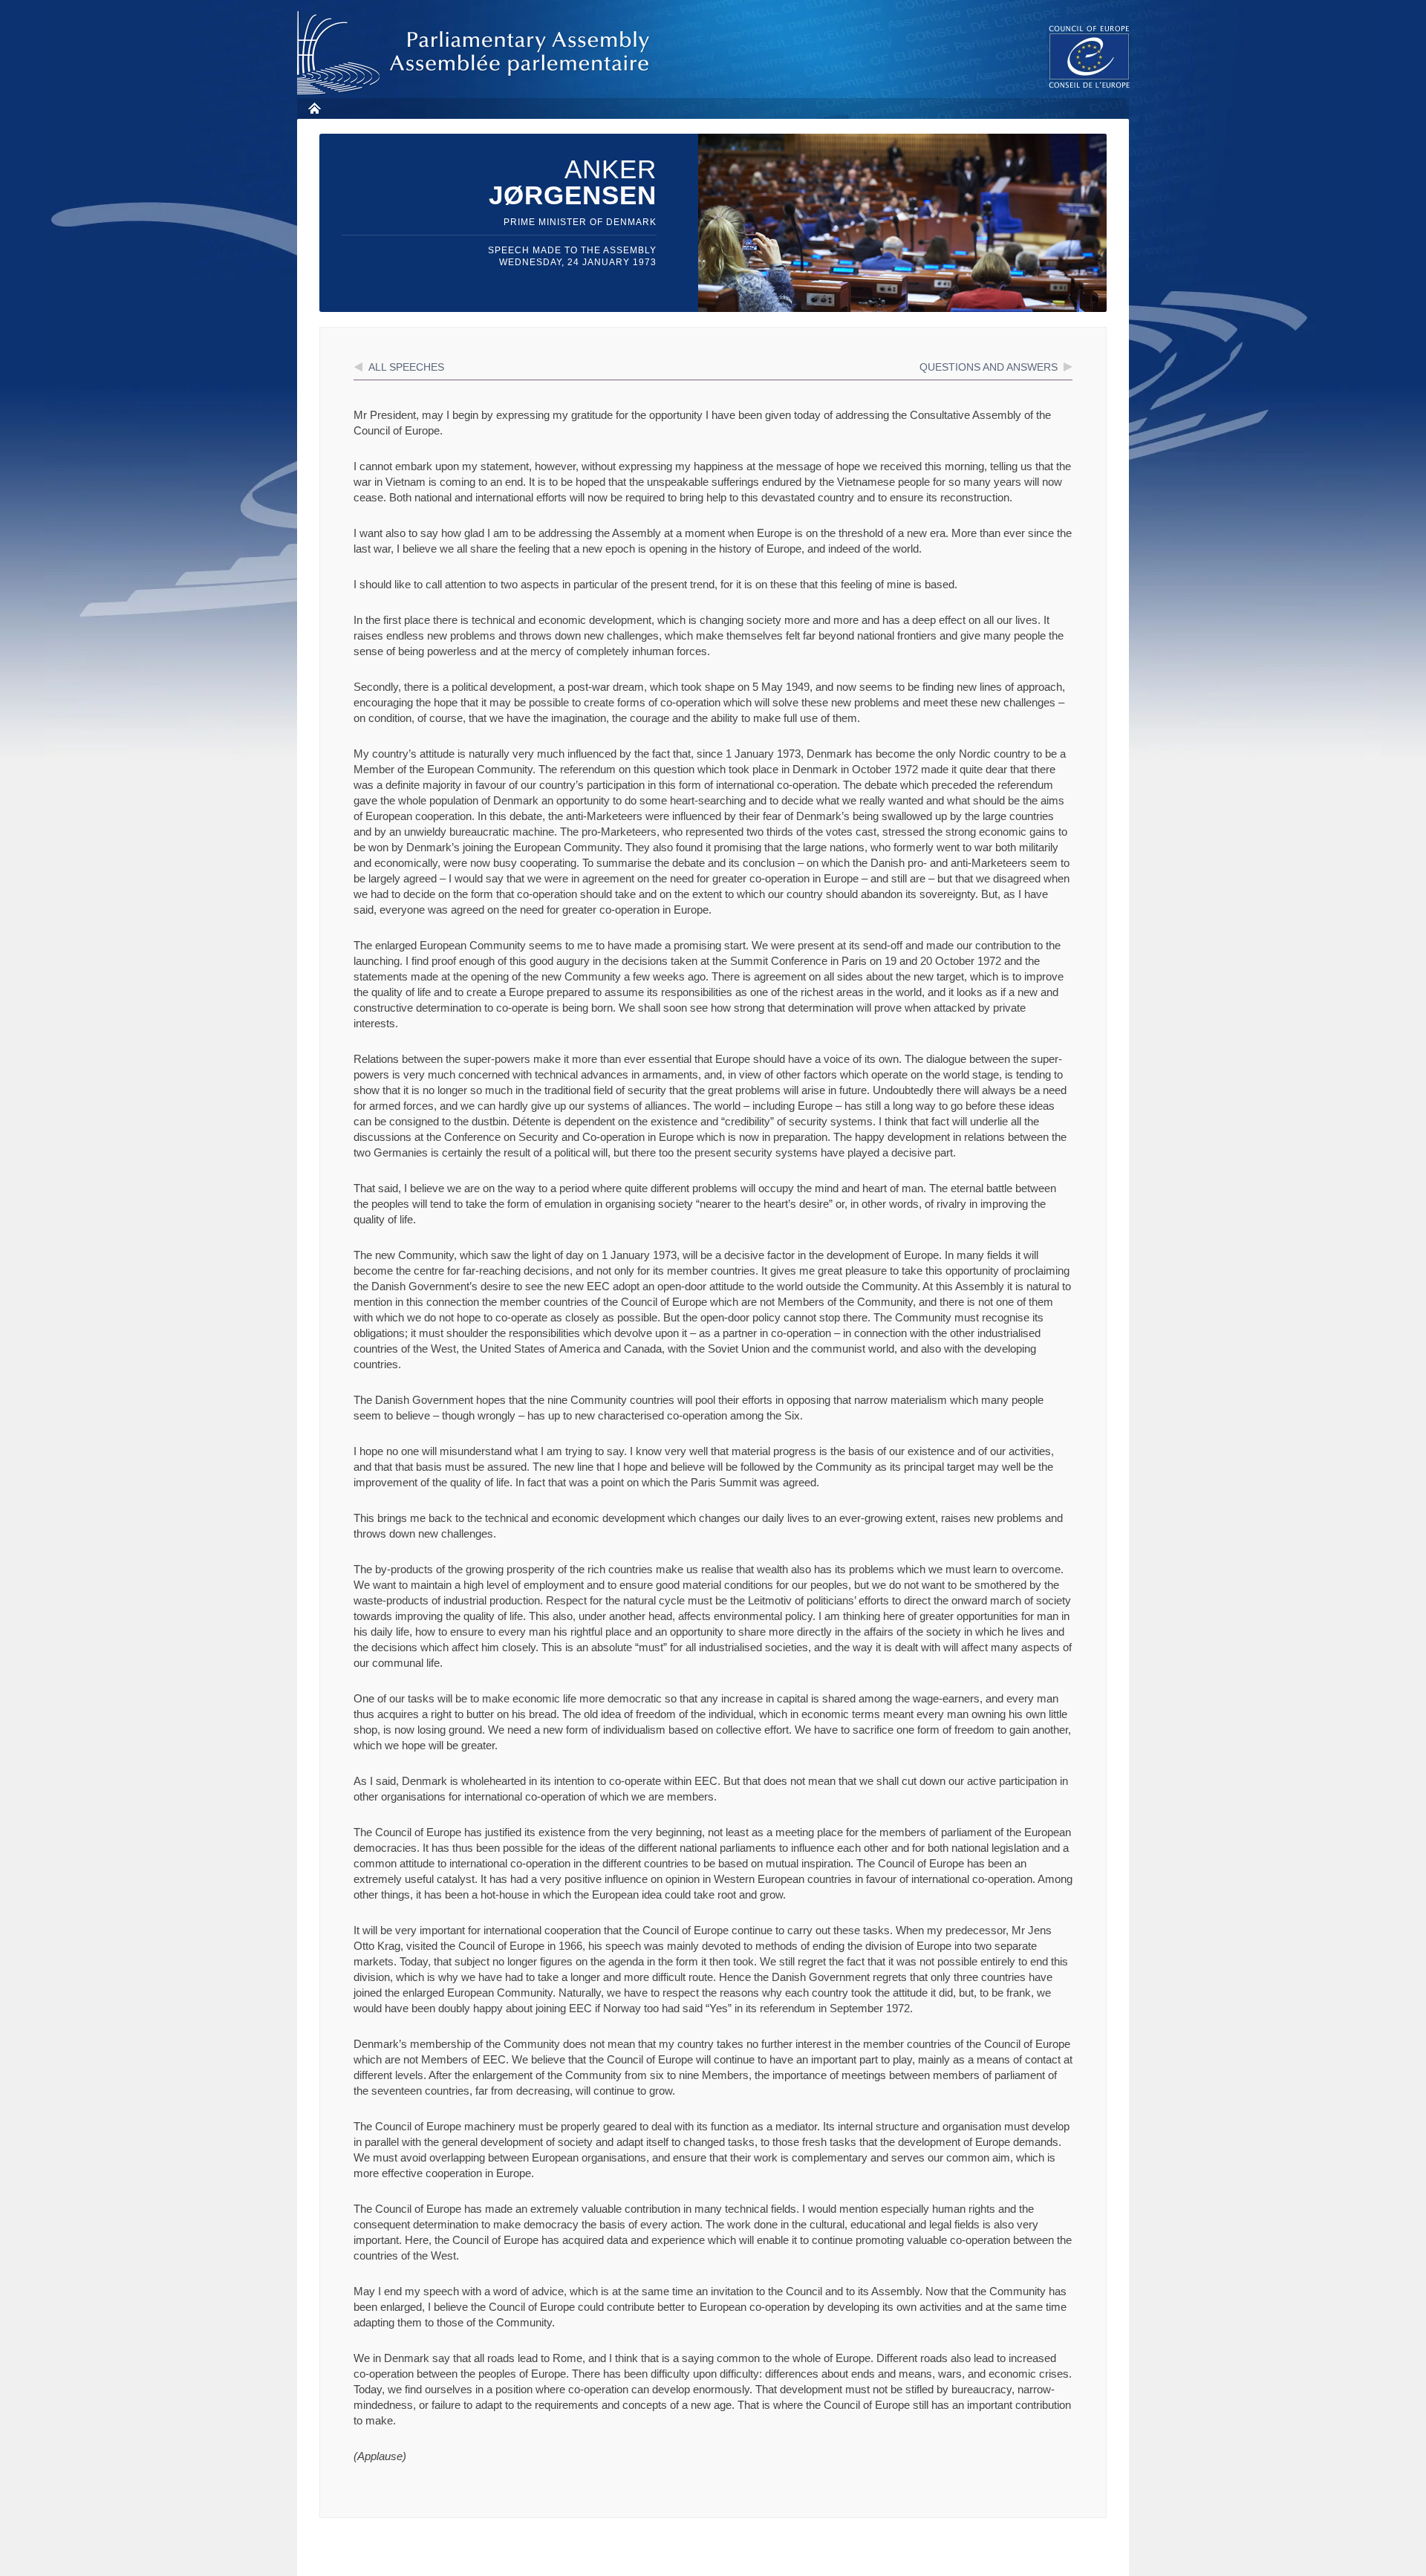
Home (314, 108)
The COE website (1090, 56)
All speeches (406, 367)
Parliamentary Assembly (476, 53)
